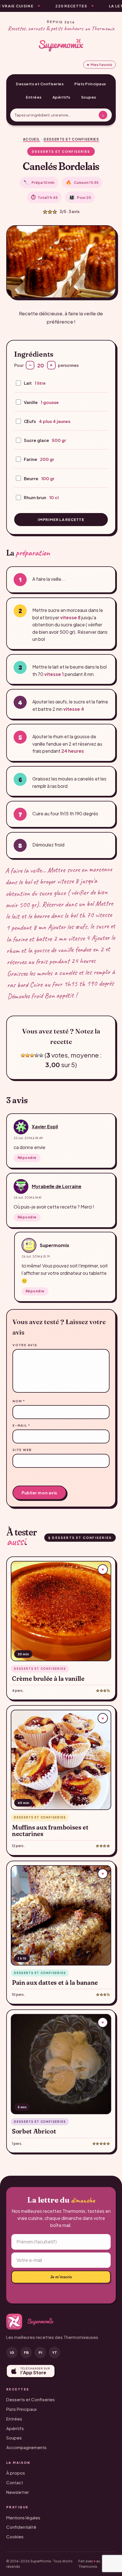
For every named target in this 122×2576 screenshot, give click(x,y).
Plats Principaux (90, 84)
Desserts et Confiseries (40, 84)
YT (55, 2352)
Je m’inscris (61, 2277)
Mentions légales (23, 2517)
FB (26, 2352)
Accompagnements (26, 2447)
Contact (15, 2482)
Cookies (15, 2536)
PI (40, 2352)
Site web (22, 1450)
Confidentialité (21, 2527)
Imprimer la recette (61, 520)
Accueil (31, 139)
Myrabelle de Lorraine (57, 1186)
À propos (16, 2473)
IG (12, 2352)
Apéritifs (61, 97)
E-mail (21, 1425)
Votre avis (25, 1345)
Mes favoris (99, 65)
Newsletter (18, 2492)
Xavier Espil (45, 1127)
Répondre (27, 1158)
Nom (19, 1401)
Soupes (89, 97)
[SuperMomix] (61, 45)
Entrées (34, 97)
